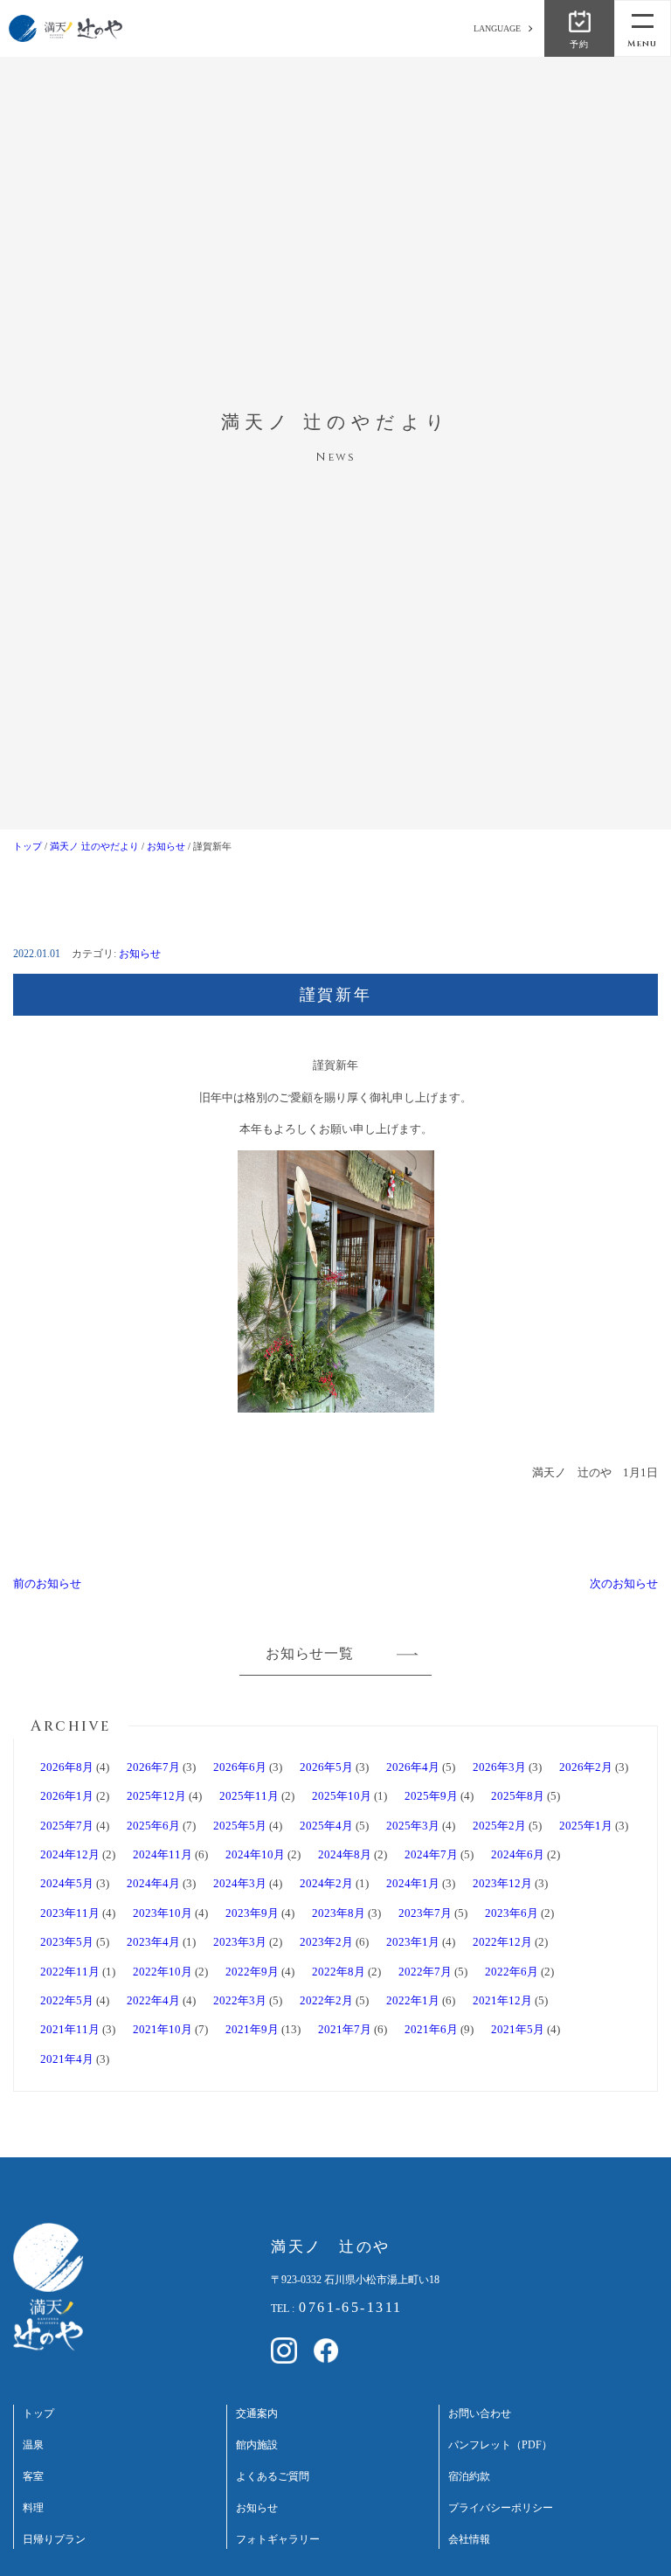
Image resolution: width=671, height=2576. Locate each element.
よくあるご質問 (273, 2477)
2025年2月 (499, 1826)
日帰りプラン (54, 2540)
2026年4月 (413, 1767)
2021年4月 (67, 2059)
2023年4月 (153, 1942)
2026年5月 (326, 1767)
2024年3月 (240, 1883)
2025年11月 (249, 1796)
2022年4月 (153, 2000)
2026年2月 (586, 1767)
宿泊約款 (469, 2477)
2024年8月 (345, 1854)
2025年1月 (586, 1826)
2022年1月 (413, 2000)
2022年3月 (240, 2000)
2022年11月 (70, 1972)
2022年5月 (67, 2000)
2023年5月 (67, 1942)
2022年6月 (512, 1972)
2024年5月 (67, 1883)
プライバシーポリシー (501, 2508)
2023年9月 (252, 1913)
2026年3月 (499, 1767)
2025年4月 (326, 1826)
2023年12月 (502, 1883)
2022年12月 (502, 1942)
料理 (33, 2508)
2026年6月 (240, 1767)
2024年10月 (255, 1854)
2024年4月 (153, 1883)
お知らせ (166, 846)
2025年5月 (240, 1826)
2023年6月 (512, 1913)
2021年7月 (345, 2029)
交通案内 (257, 2414)
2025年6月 (153, 1826)
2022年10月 (163, 1972)
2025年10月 (342, 1796)
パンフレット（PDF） (500, 2445)
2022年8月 (339, 1972)
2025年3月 (413, 1826)
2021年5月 (518, 2029)
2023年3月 (240, 1942)
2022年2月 (326, 2000)
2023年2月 (326, 1942)
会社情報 (469, 2540)
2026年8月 (67, 1767)
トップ (28, 846)
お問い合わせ (480, 2414)
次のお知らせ (624, 1583)
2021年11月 (70, 2029)
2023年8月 (339, 1913)
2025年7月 (67, 1826)
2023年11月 (70, 1913)
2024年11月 (163, 1854)
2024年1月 (413, 1883)
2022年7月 (425, 1972)
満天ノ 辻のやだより (94, 846)
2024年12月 (70, 1854)
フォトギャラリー (278, 2540)
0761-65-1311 (350, 2307)
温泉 (33, 2445)
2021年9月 (252, 2029)
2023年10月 (163, 1913)
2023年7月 (425, 1913)
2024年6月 (518, 1854)
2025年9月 (431, 1796)
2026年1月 (67, 1796)
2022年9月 (252, 1972)
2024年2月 (326, 1883)
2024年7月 (431, 1854)
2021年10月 (163, 2029)
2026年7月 (153, 1767)
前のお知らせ (47, 1583)
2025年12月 (156, 1796)
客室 (33, 2477)
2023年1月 (413, 1942)
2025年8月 (518, 1796)
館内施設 (257, 2445)
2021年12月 (502, 2000)
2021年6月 (431, 2029)
